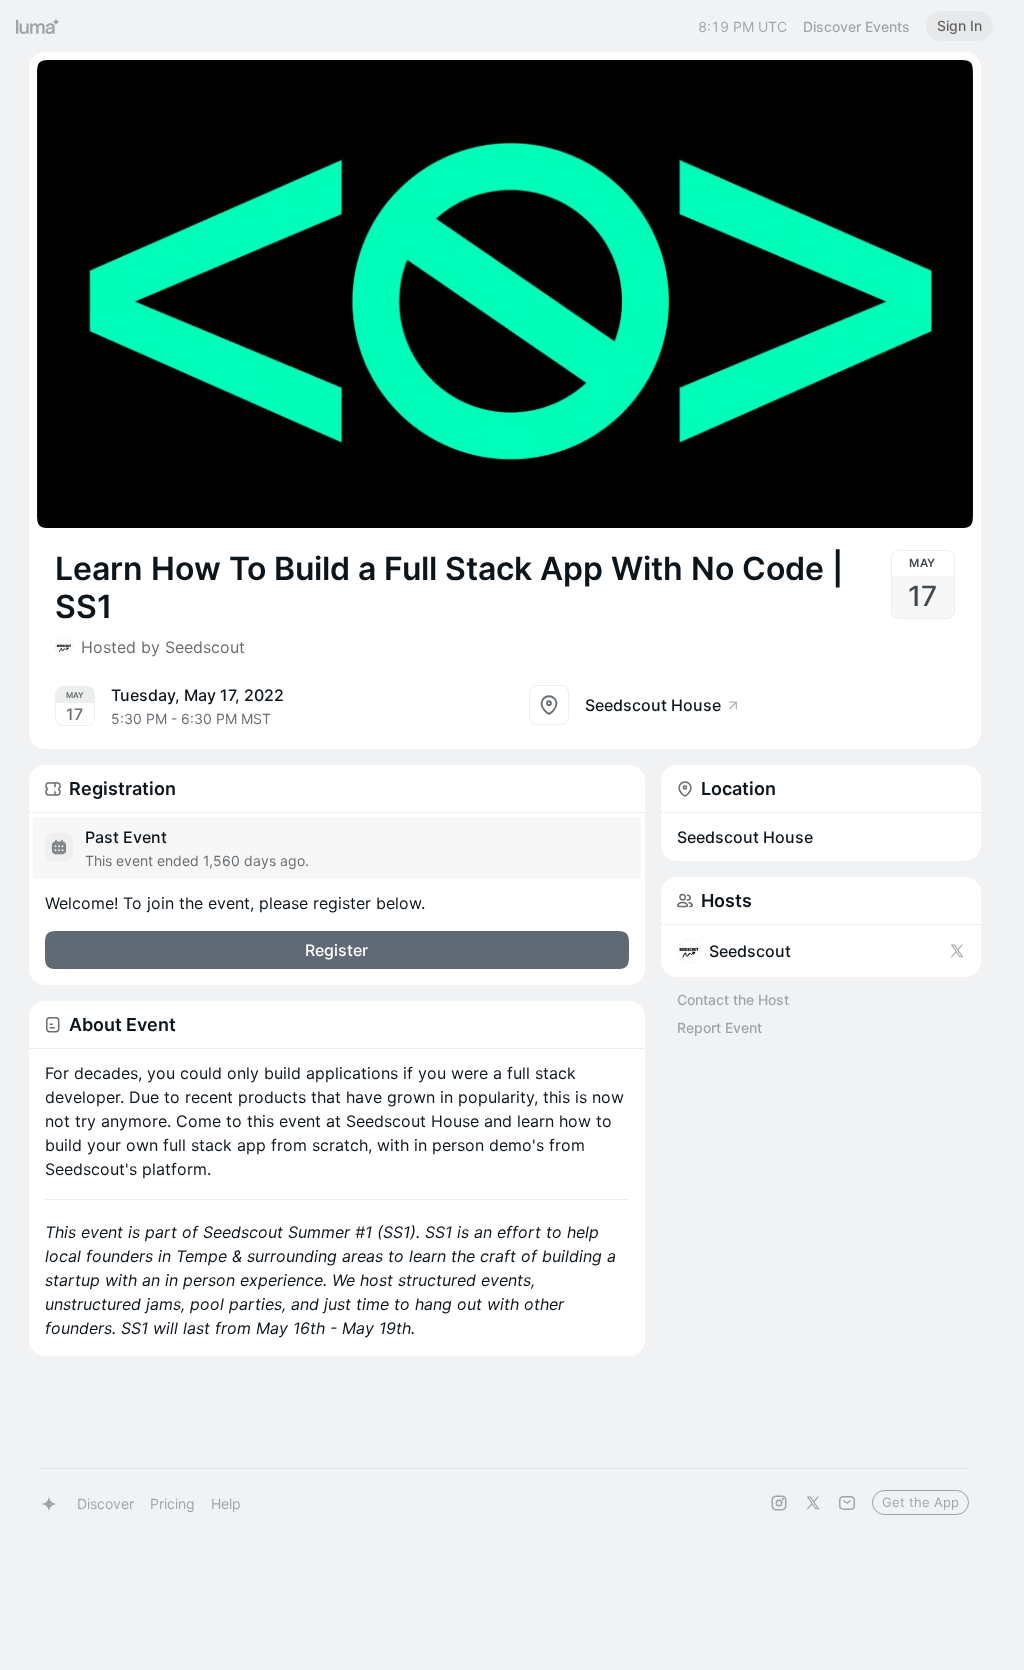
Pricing (172, 1503)
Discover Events (856, 26)
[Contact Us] (847, 1503)
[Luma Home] (38, 26)
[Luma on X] (813, 1503)
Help (226, 1503)
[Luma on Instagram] (779, 1503)
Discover (105, 1503)
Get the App (920, 1502)
